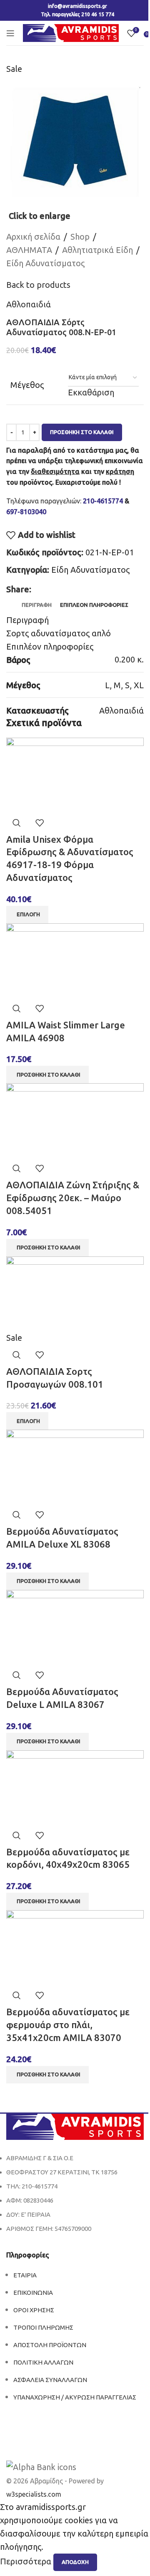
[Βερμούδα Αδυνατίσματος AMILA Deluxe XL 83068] (75, 1466)
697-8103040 (26, 512)
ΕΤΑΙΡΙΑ (25, 2275)
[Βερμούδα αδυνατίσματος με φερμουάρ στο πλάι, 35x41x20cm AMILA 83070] (75, 1947)
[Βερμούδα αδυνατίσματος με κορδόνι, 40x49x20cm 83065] (75, 1787)
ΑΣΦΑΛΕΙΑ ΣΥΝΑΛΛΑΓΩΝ (50, 2380)
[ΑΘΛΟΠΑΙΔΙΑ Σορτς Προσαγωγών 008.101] (75, 1293)
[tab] (37, 605)
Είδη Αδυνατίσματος (45, 263)
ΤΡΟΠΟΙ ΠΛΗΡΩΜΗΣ (43, 2327)
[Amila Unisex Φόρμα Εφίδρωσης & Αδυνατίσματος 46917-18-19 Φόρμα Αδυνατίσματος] (75, 774)
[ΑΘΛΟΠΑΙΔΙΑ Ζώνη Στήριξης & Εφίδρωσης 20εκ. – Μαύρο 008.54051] (75, 1120)
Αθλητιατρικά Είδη (97, 250)
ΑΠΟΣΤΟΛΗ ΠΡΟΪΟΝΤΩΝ (50, 2345)
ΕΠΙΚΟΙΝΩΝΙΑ (33, 2293)
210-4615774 (103, 501)
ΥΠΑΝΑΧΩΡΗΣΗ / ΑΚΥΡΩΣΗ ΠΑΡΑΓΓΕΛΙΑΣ (75, 2397)
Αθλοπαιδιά (29, 304)
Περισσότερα (27, 2561)
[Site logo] (71, 32)
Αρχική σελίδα (33, 237)
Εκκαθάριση (91, 392)
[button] (47, 1075)
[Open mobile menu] (10, 33)
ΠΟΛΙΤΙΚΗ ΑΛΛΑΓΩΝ (43, 2362)
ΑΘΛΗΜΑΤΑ (29, 250)
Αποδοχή (75, 2562)
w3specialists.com (34, 2494)
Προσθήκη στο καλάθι (82, 432)
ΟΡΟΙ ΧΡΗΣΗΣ (34, 2310)
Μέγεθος (27, 385)
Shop (80, 237)
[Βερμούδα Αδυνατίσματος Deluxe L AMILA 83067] (75, 1626)
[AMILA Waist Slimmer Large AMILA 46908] (75, 960)
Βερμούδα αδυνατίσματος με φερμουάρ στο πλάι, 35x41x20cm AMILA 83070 (68, 2025)
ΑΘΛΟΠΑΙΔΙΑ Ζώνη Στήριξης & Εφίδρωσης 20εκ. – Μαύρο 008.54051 (73, 1198)
